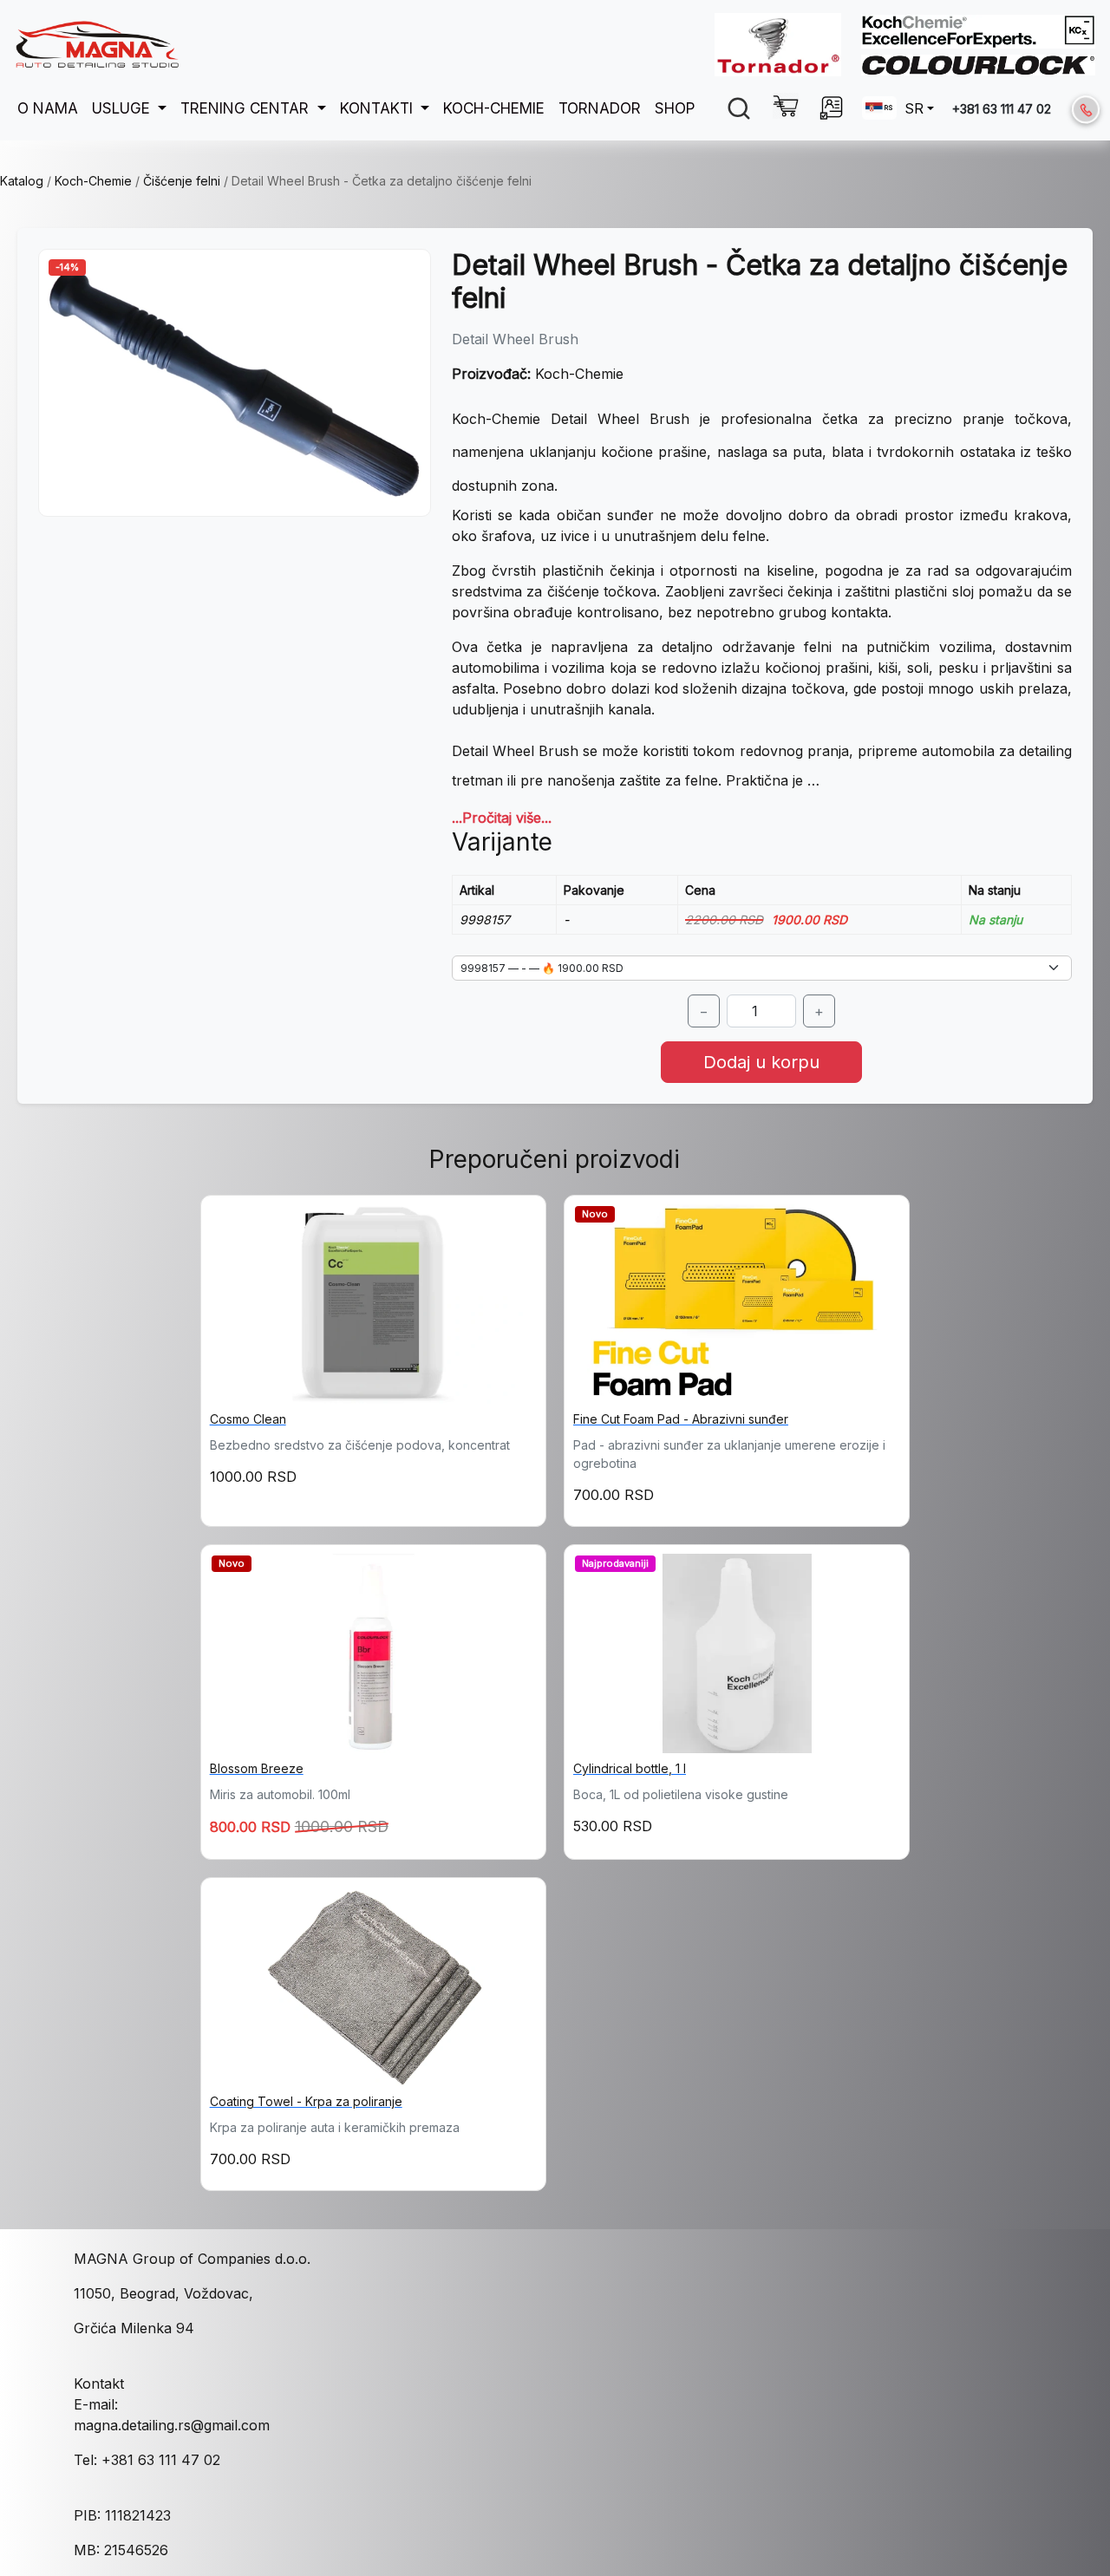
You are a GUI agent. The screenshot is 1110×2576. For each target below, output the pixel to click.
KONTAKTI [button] (379, 108)
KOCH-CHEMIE (494, 108)
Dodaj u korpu (761, 1062)
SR (914, 108)
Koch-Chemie (93, 181)
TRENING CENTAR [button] (247, 108)
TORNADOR (600, 108)
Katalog (22, 181)
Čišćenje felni (182, 181)
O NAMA (48, 108)
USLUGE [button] (123, 108)
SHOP (675, 108)
